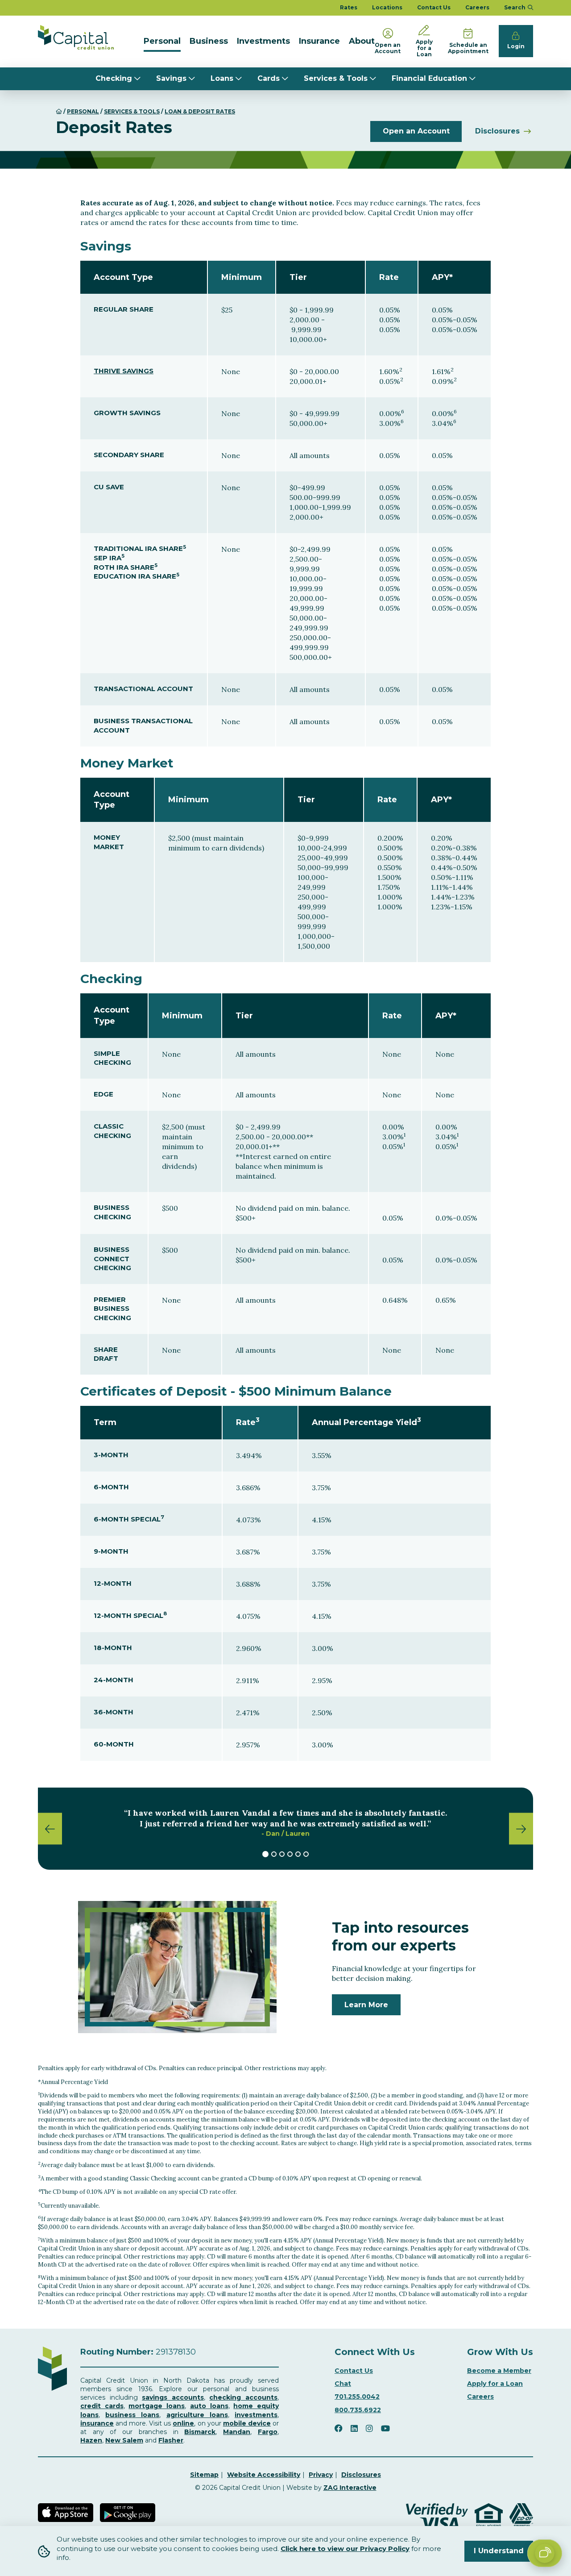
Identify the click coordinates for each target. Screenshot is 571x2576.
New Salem (124, 2440)
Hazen (91, 2440)
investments (256, 2415)
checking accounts (243, 2397)
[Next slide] (521, 1828)
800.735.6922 (358, 2410)
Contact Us (434, 7)
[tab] (265, 1854)
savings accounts (173, 2397)
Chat (343, 2384)
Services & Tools (336, 78)
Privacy (321, 2475)
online (183, 2423)
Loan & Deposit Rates (200, 111)
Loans (222, 78)
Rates (349, 7)
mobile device (247, 2423)
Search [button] (515, 7)
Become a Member (499, 2371)
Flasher (171, 2440)
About (362, 41)
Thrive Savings (124, 371)
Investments (263, 41)
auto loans (209, 2406)
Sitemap (204, 2475)
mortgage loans (157, 2406)
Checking (114, 78)
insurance (97, 2423)
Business (209, 41)
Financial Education (429, 78)
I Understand (499, 2551)
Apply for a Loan (495, 2384)
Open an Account (416, 131)
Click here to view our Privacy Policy (345, 2549)
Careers (477, 7)
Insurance (319, 41)
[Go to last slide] (50, 1828)
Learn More (366, 2005)
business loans (132, 2415)
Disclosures (497, 131)
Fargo (268, 2432)
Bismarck (200, 2432)
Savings (171, 78)
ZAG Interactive (350, 2488)
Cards (269, 78)
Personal (162, 41)
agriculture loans (197, 2415)
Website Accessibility (264, 2475)
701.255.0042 (357, 2397)
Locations (387, 7)
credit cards (102, 2406)
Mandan (237, 2432)
